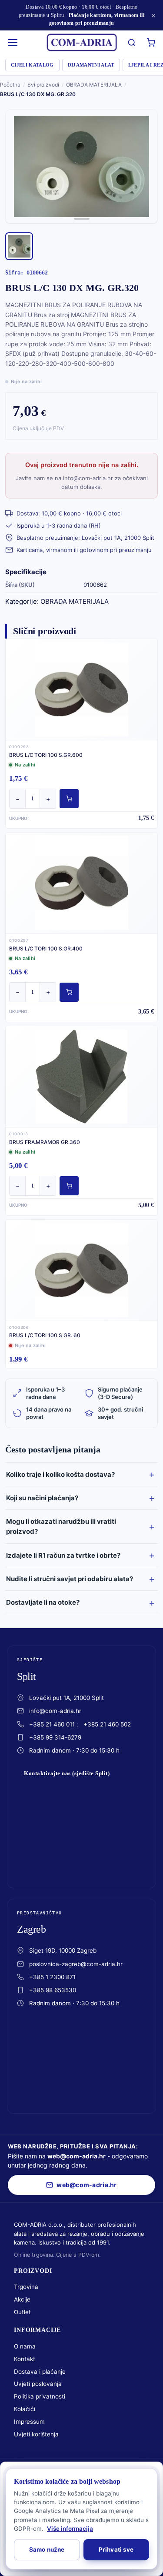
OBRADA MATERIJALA (94, 85)
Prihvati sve (116, 2549)
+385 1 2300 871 (52, 1977)
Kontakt (25, 2359)
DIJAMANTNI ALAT (91, 65)
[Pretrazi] (132, 43)
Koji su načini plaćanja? (42, 1498)
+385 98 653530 (53, 1990)
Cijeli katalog (32, 65)
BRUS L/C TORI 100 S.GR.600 (46, 755)
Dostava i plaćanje (40, 2372)
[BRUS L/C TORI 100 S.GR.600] (81, 689)
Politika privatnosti (40, 2396)
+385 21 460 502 (107, 1724)
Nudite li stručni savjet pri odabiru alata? (70, 1579)
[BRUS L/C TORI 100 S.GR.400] (81, 883)
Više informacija (70, 2529)
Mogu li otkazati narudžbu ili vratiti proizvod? (61, 1526)
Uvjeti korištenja (36, 2434)
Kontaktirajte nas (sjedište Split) (67, 1773)
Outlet (22, 2312)
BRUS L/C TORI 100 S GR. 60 (45, 1335)
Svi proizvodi (43, 85)
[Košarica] (151, 43)
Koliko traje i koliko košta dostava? (60, 1474)
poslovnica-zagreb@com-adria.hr (76, 1964)
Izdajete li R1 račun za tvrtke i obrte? (63, 1555)
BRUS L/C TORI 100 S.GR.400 (46, 948)
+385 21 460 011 (52, 1724)
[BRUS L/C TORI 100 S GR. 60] (81, 1270)
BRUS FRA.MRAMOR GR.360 (45, 1142)
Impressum (29, 2422)
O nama (25, 2346)
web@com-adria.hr (77, 2156)
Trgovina (26, 2287)
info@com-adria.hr (55, 1711)
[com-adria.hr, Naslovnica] (82, 43)
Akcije (22, 2299)
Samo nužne (47, 2549)
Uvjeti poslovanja (38, 2384)
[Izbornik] (13, 43)
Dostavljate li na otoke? (43, 1602)
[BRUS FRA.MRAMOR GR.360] (81, 1077)
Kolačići (25, 2409)
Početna (10, 85)
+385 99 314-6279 (55, 1737)
